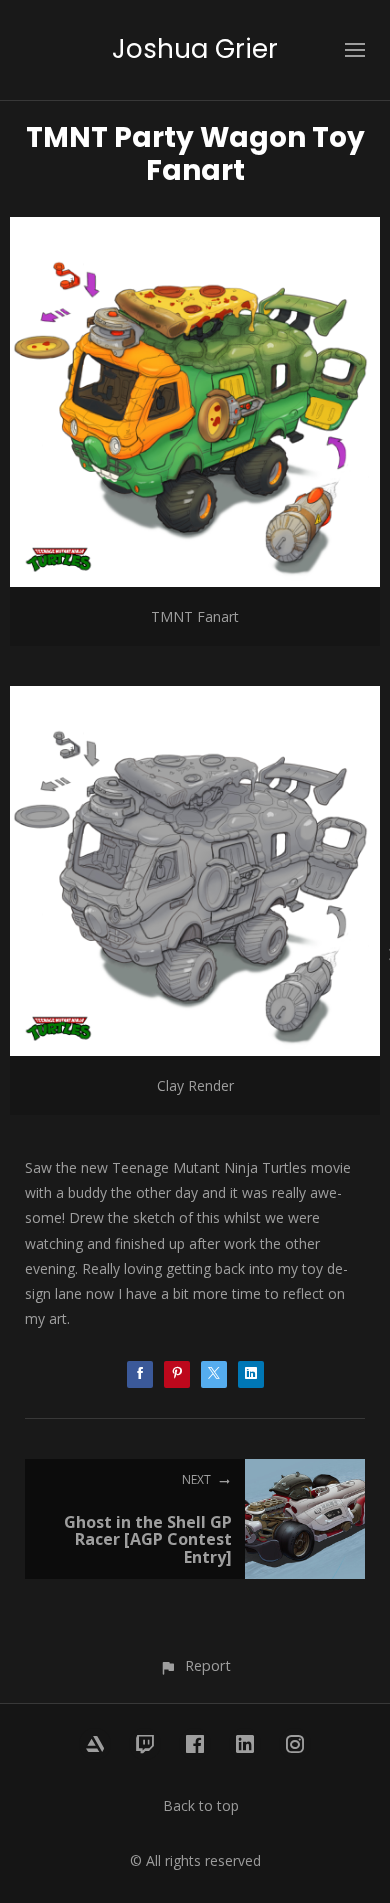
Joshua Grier (195, 49)
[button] (194, 1665)
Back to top (201, 1805)
